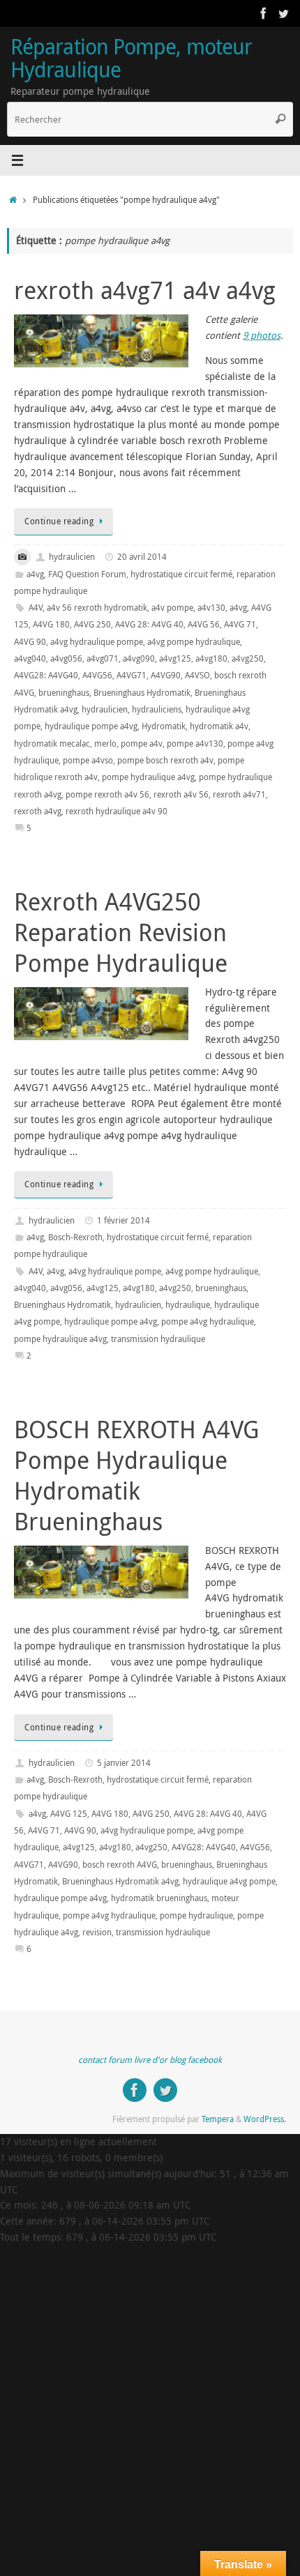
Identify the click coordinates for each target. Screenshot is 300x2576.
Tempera (218, 2119)
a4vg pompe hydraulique (194, 642)
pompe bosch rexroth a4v (165, 760)
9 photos (262, 335)
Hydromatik (164, 726)
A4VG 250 (92, 624)
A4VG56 (97, 675)
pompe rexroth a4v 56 (107, 794)
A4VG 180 (51, 624)
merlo (105, 744)
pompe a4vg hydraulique (208, 1321)
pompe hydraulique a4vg (148, 777)
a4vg (35, 574)
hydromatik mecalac (52, 744)
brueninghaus (64, 693)
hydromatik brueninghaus (159, 1898)
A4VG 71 (240, 624)
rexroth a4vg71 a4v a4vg (145, 290)
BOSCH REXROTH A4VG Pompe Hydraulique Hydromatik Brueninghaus (136, 1476)
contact (92, 2060)
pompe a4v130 (195, 744)
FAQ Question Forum (87, 574)
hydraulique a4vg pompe (229, 1881)
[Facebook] (264, 13)
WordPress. (265, 2119)
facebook (205, 2060)
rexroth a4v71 (239, 794)
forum (120, 2060)
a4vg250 (248, 658)
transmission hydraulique (158, 1339)
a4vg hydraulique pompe (97, 642)
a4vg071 (103, 658)
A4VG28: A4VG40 (46, 675)
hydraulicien (72, 557)
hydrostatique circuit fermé (181, 574)
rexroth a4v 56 (181, 794)
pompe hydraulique (196, 1915)
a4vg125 (175, 658)
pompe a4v (142, 744)
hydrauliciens (157, 709)
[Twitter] (283, 13)
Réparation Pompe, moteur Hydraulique (131, 58)
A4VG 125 (69, 1814)
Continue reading (59, 521)
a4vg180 (211, 658)
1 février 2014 (123, 1220)
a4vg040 (30, 658)
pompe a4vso (88, 760)
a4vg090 (139, 658)
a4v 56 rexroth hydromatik (97, 608)
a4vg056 (66, 658)
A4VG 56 (204, 624)
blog (178, 2060)
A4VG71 (132, 675)
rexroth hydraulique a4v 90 (117, 811)
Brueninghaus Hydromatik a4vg (120, 1881)
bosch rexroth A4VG (120, 1865)
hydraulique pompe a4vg (91, 726)
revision (97, 1932)
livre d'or (151, 2060)
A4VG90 (166, 675)
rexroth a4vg (38, 811)
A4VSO (197, 675)
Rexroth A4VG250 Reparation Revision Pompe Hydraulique (121, 932)
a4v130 (211, 608)
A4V (36, 608)
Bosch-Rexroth (75, 1237)
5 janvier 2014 (124, 1763)
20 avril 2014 (142, 557)
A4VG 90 (30, 642)
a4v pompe (172, 608)
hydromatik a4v (219, 726)
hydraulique (188, 1305)
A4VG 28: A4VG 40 (149, 624)
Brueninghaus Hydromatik (142, 693)
